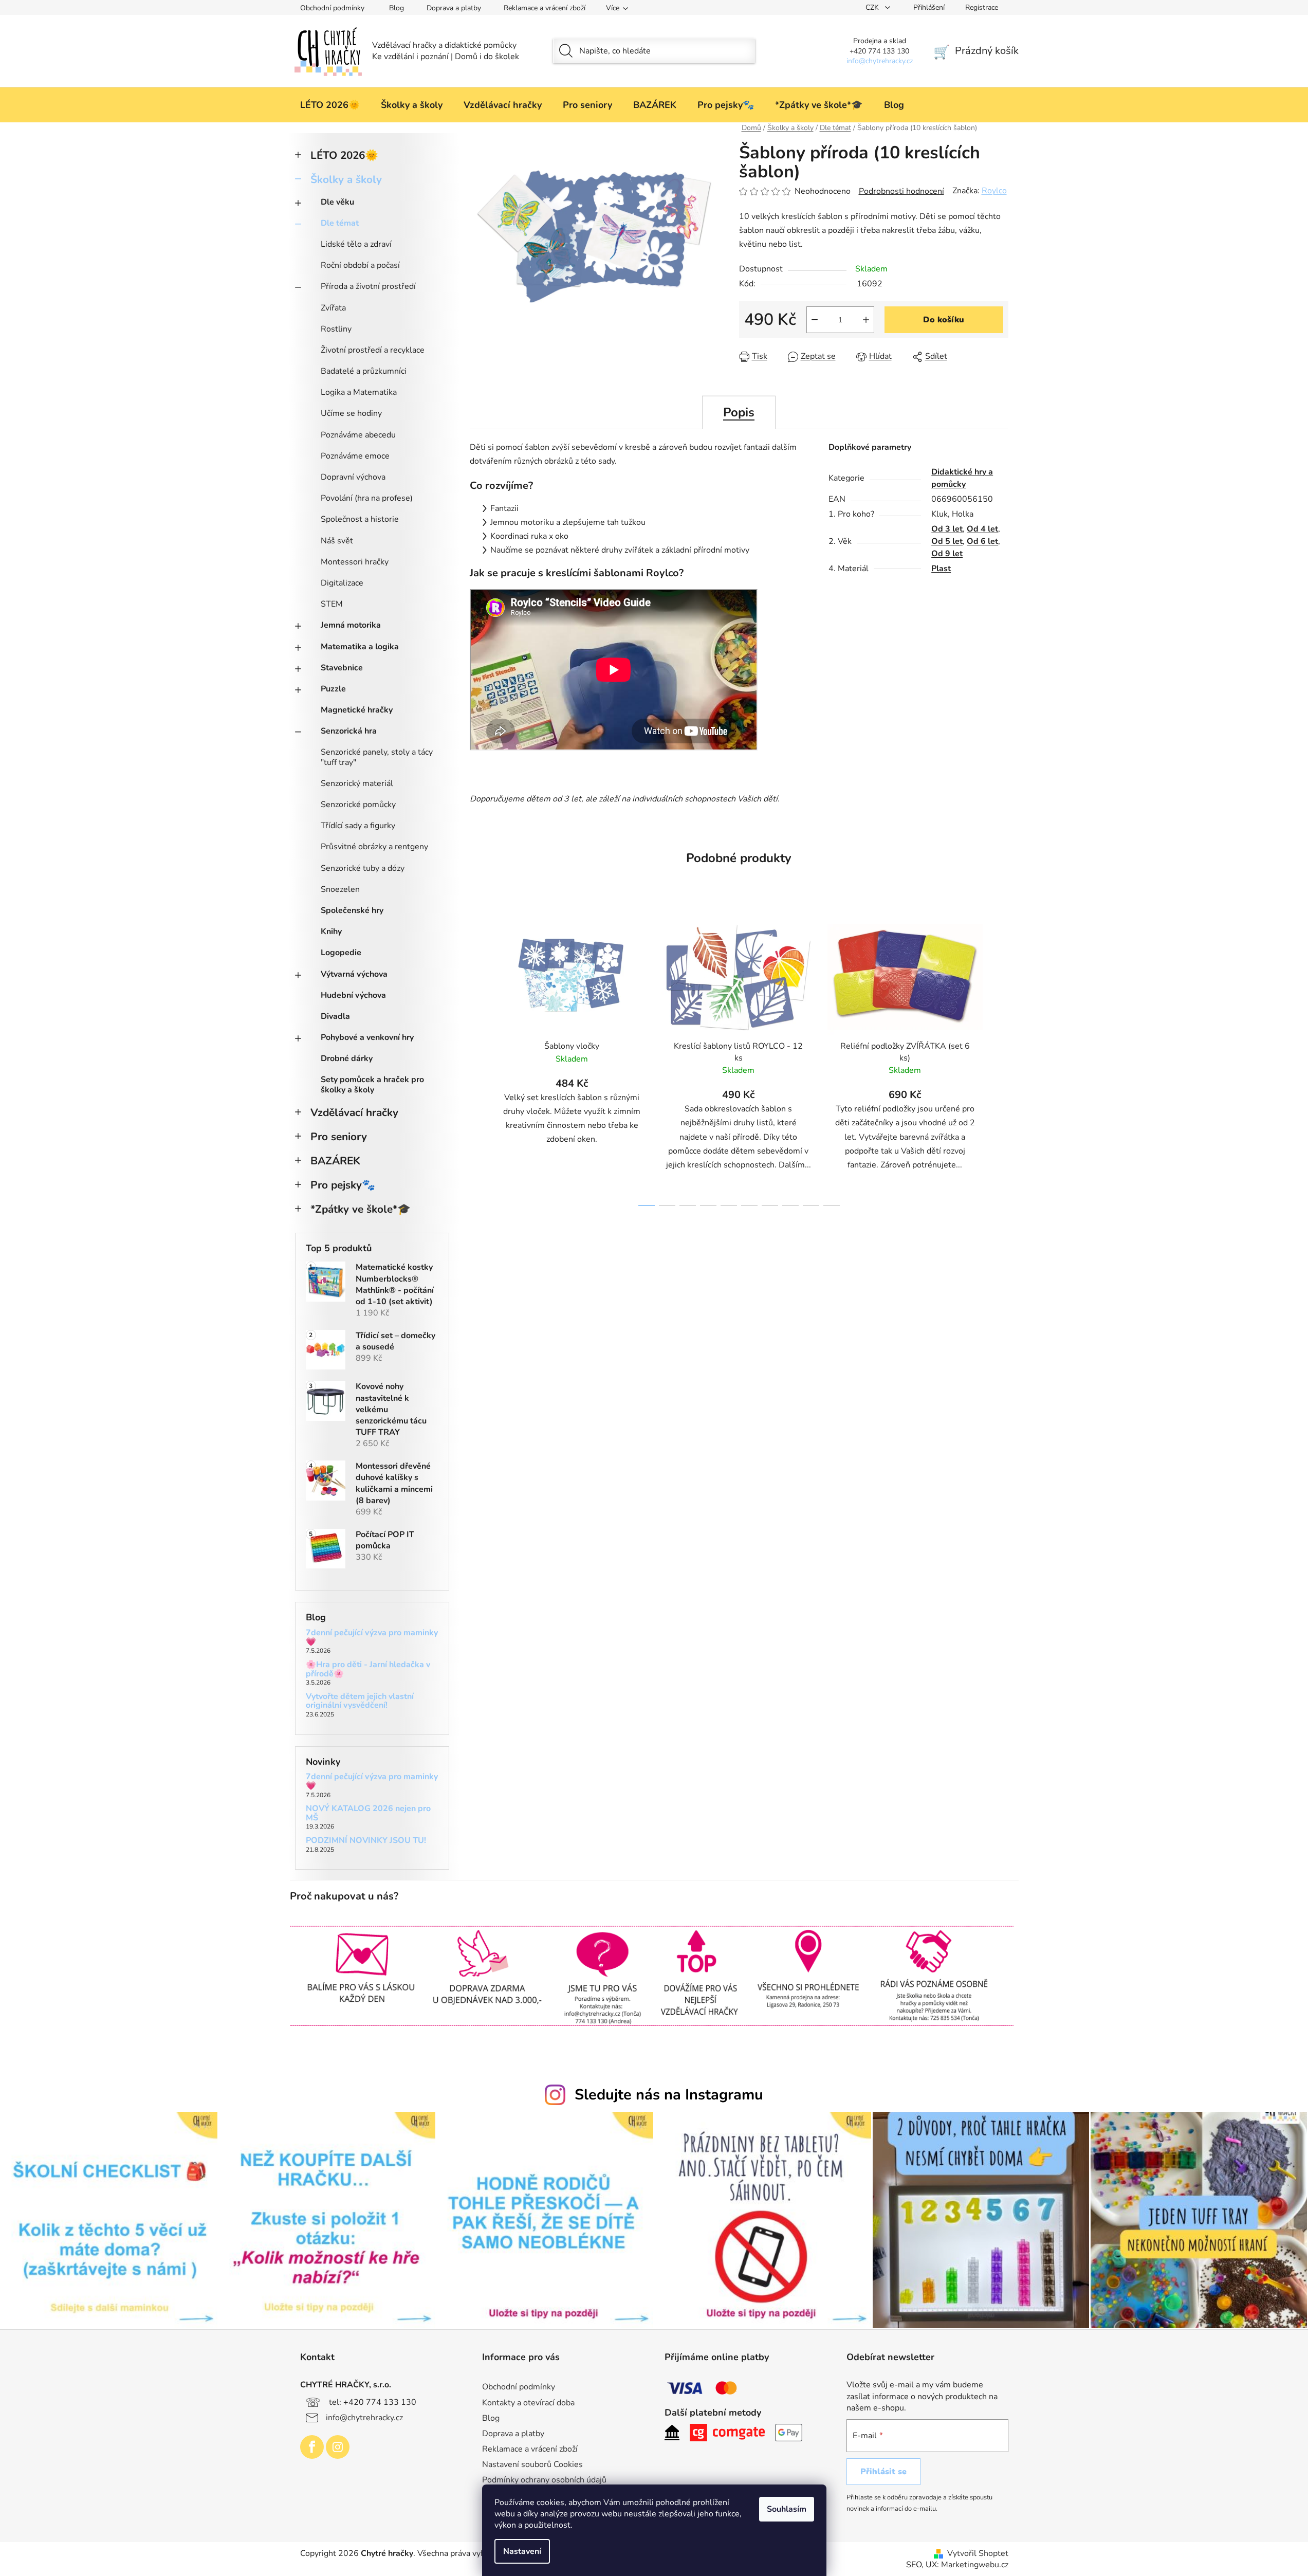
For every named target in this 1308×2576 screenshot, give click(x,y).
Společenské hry (352, 910)
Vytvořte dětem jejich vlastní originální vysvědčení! (360, 1701)
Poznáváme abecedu (358, 435)
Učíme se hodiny (351, 413)
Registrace (982, 7)
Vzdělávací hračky (354, 1112)
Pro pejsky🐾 (343, 1185)
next (1000, 1059)
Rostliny (336, 329)
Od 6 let (982, 541)
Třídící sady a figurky (358, 826)
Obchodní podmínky (332, 8)
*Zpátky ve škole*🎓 (361, 1209)
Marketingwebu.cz (975, 2565)
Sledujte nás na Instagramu (669, 2095)
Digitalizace (342, 583)
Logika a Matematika (359, 392)
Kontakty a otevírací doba (528, 2403)
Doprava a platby (454, 8)
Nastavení (522, 2551)
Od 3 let (947, 529)
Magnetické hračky (357, 710)
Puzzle (333, 689)
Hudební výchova (353, 995)
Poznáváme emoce (355, 456)
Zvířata (333, 308)
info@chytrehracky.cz (364, 2417)
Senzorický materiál (357, 783)
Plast (941, 569)
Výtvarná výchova (354, 974)
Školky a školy (346, 179)
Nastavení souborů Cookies (532, 2464)
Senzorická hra (349, 731)
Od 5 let (947, 541)
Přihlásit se (883, 2472)
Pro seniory (339, 1137)
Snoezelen (340, 889)
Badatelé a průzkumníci (364, 371)
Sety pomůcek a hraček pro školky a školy (372, 1084)
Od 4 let (982, 529)
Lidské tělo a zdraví (356, 244)
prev (478, 1059)
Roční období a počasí (360, 265)
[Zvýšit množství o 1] (866, 320)
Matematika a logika (360, 647)
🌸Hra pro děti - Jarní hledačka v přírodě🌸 (368, 1669)
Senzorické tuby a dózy (363, 868)
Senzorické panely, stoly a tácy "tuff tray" (377, 757)
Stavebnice (342, 668)
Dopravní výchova (353, 477)
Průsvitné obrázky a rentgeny (374, 847)
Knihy (331, 931)
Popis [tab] (739, 412)
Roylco (994, 191)
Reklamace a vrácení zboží (545, 8)
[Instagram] (338, 2447)
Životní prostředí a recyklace (373, 350)
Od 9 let (947, 554)
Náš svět (337, 541)
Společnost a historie (360, 519)
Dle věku (337, 202)
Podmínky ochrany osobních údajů (544, 2480)
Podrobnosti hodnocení (901, 191)
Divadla (335, 1016)
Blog (397, 8)
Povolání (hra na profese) (367, 498)
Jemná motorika (351, 625)
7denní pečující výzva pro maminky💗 (372, 1638)
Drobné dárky (347, 1058)
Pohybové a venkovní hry (367, 1037)
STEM (332, 604)
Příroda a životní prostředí (368, 286)
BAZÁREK (335, 1161)
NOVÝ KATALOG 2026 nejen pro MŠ (368, 1813)
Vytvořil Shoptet (978, 2553)
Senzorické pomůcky (358, 805)
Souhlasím (787, 2509)
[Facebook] (312, 2447)
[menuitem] (330, 105)
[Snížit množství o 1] (815, 320)
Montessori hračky (355, 562)
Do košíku (944, 320)
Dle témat (340, 223)
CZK (873, 7)
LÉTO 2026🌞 (344, 155)
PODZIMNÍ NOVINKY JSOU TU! (366, 1841)
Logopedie (341, 953)
